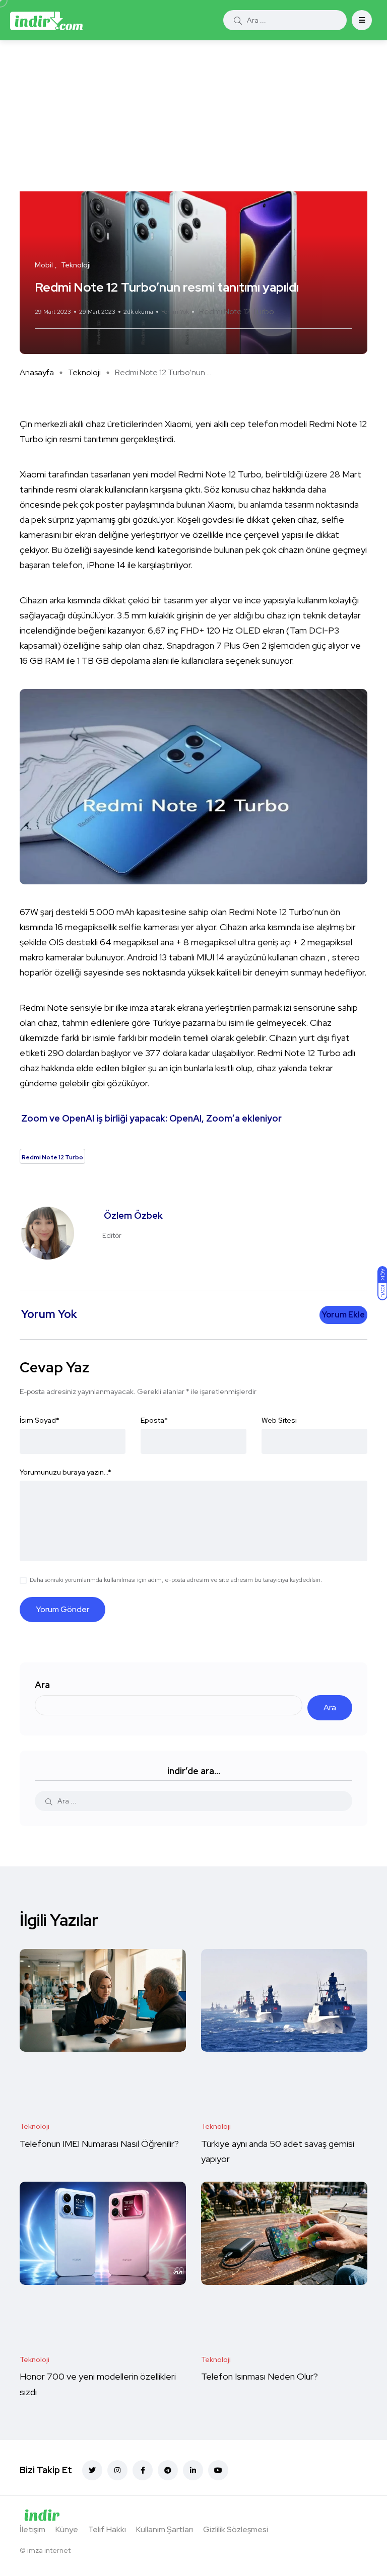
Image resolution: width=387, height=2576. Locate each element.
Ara (42, 1685)
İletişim (33, 2529)
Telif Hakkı (107, 2529)
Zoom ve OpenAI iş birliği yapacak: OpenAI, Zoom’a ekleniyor (151, 1118)
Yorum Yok (175, 312)
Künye (67, 2529)
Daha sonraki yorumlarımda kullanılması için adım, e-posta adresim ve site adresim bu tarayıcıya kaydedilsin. (176, 1580)
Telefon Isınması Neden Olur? (261, 2377)
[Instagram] (117, 2470)
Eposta (154, 1420)
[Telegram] (168, 2470)
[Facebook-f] (143, 2470)
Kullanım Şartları (165, 2529)
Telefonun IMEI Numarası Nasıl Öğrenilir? (99, 2144)
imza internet (49, 2550)
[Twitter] (92, 2470)
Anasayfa (37, 372)
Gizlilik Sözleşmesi (236, 2529)
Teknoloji (84, 372)
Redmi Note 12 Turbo (237, 311)
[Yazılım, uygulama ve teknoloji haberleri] (46, 20)
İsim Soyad (40, 1420)
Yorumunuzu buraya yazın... (66, 1472)
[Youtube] (218, 2470)
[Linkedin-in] (193, 2470)
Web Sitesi (279, 1420)
